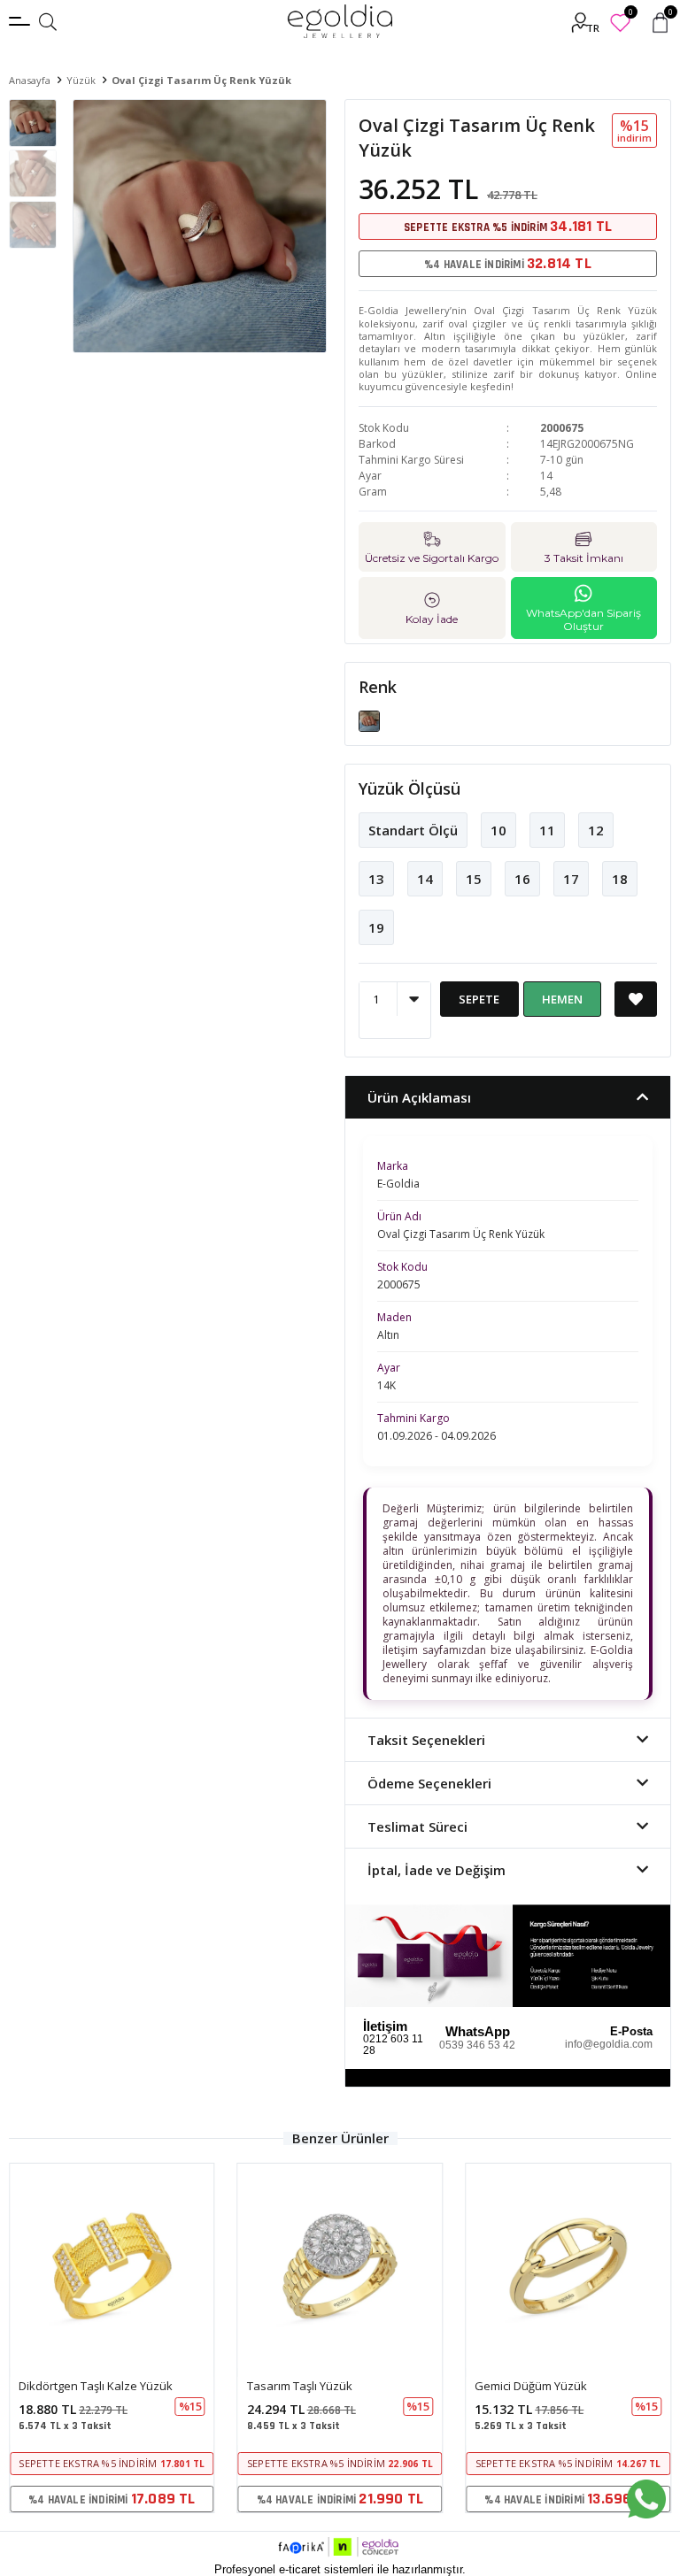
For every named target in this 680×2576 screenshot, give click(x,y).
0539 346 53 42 (477, 2045)
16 (522, 879)
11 (547, 830)
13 (376, 879)
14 (425, 879)
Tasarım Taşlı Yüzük (300, 2386)
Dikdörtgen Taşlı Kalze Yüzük (96, 2386)
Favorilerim (630, 15)
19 (376, 927)
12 (596, 830)
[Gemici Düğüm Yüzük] (568, 2266)
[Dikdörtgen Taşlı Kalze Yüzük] (112, 2266)
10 (498, 830)
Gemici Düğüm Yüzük (531, 2386)
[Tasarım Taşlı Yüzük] (340, 2266)
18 (620, 879)
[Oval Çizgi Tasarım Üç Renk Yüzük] (369, 720)
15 (474, 879)
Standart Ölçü (413, 830)
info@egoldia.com (609, 2044)
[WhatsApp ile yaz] (646, 2499)
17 (571, 879)
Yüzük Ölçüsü (410, 788)
